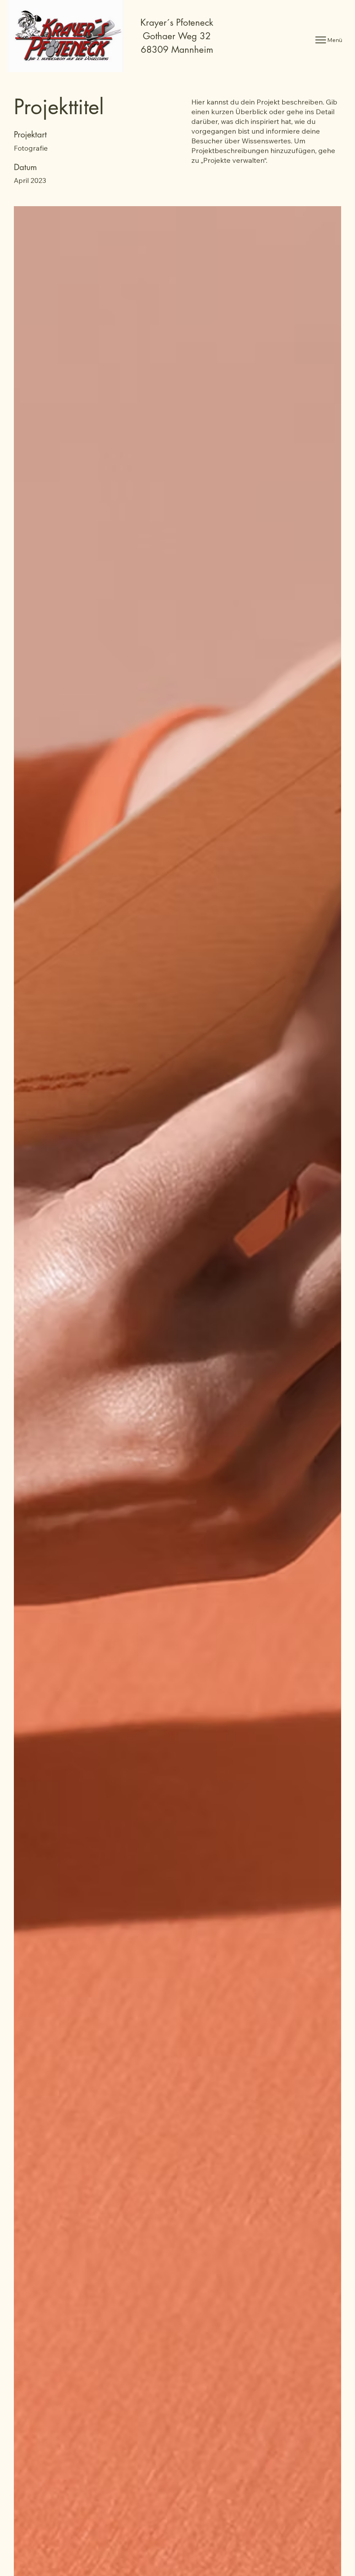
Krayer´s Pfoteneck (177, 23)
